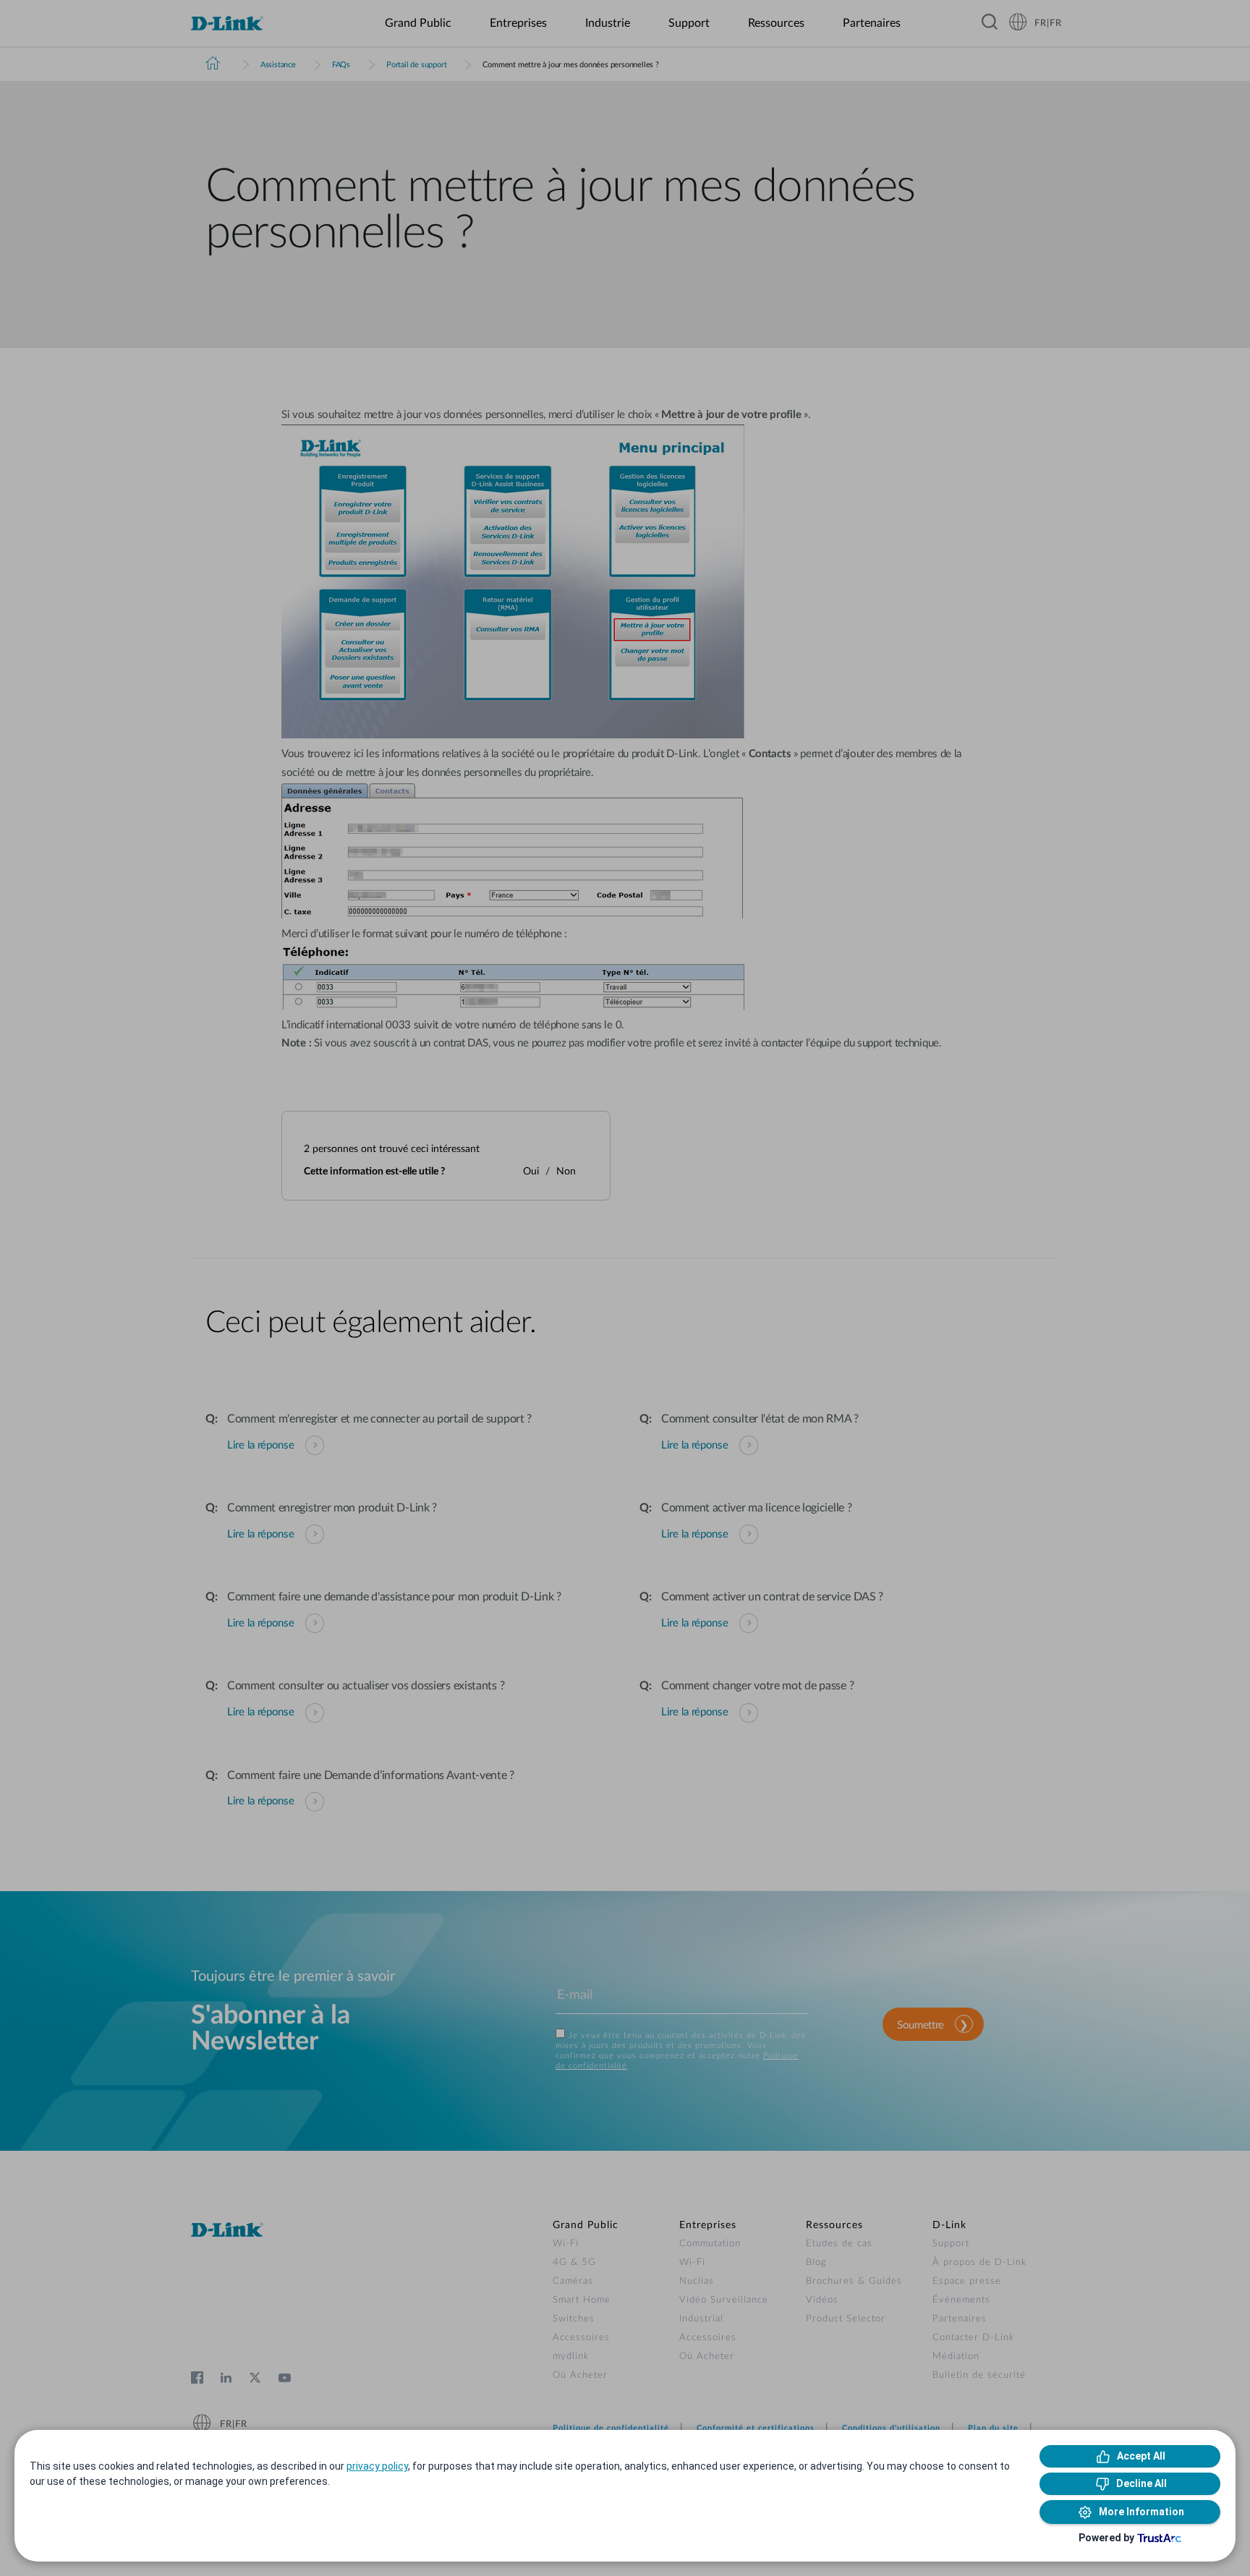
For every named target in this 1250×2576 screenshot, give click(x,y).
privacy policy (377, 2466)
